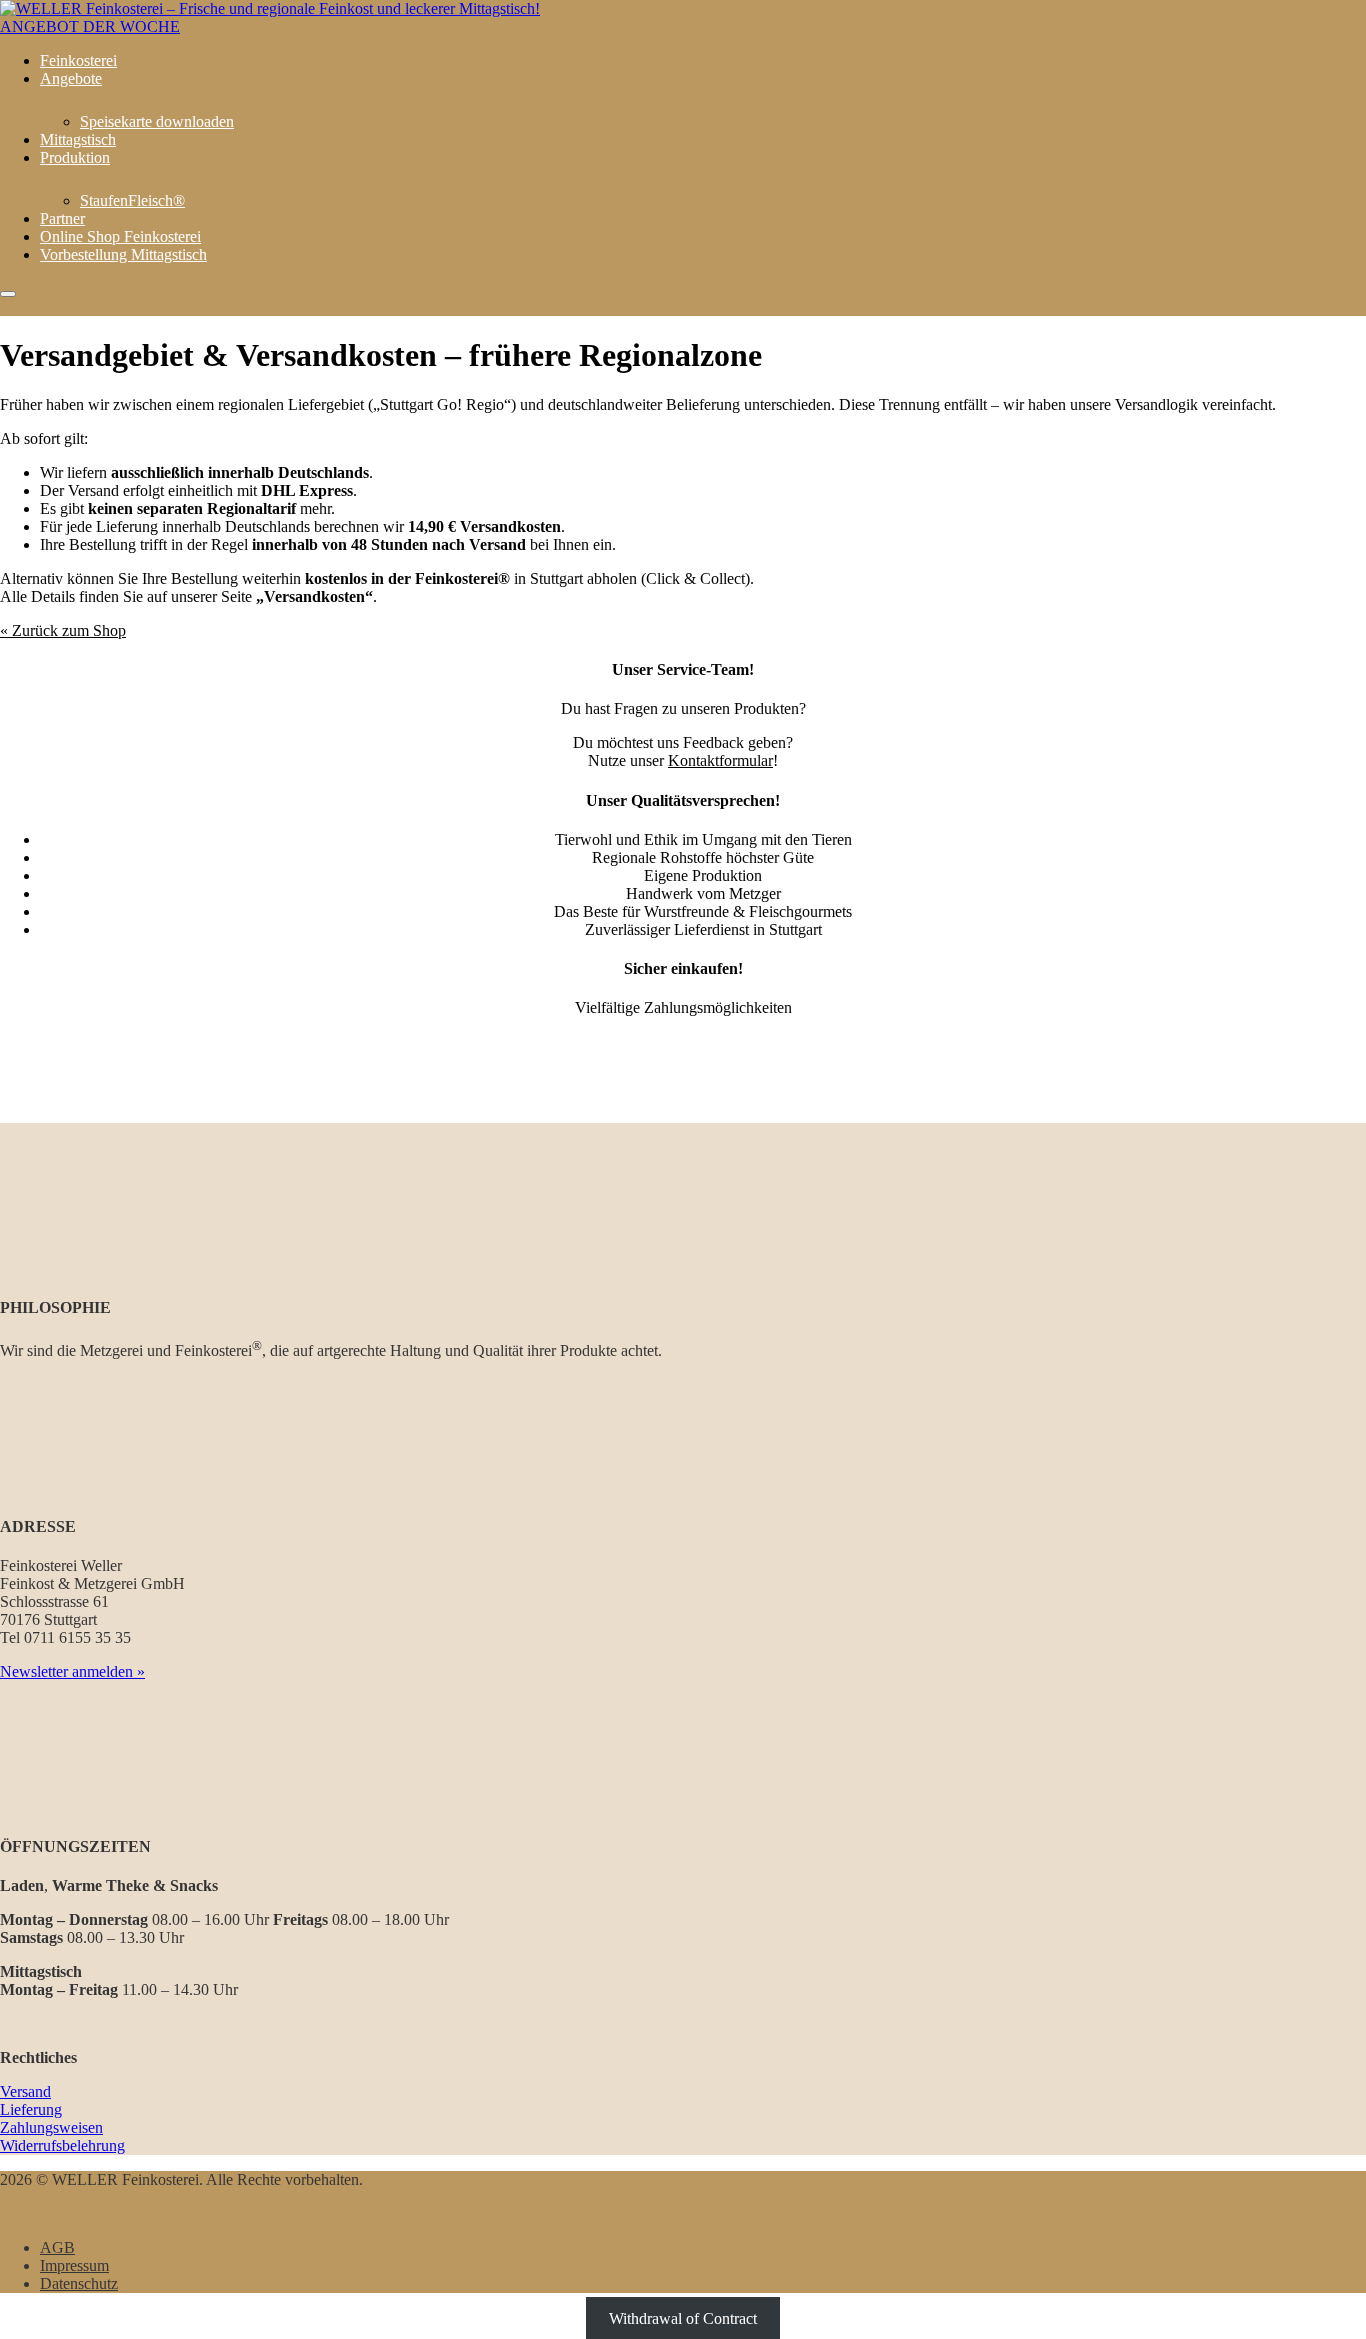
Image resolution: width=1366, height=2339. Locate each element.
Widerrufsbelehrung (62, 2145)
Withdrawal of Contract (683, 2317)
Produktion (75, 157)
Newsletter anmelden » (72, 1671)
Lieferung (31, 2109)
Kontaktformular (720, 760)
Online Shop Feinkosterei (120, 236)
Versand (25, 2091)
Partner (62, 218)
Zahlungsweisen (51, 2127)
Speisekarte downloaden (157, 121)
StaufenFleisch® (132, 200)
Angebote (71, 78)
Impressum (74, 2265)
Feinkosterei (78, 60)
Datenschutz (79, 2283)
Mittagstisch (78, 139)
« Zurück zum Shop (63, 630)
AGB (57, 2247)
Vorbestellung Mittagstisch (123, 254)
